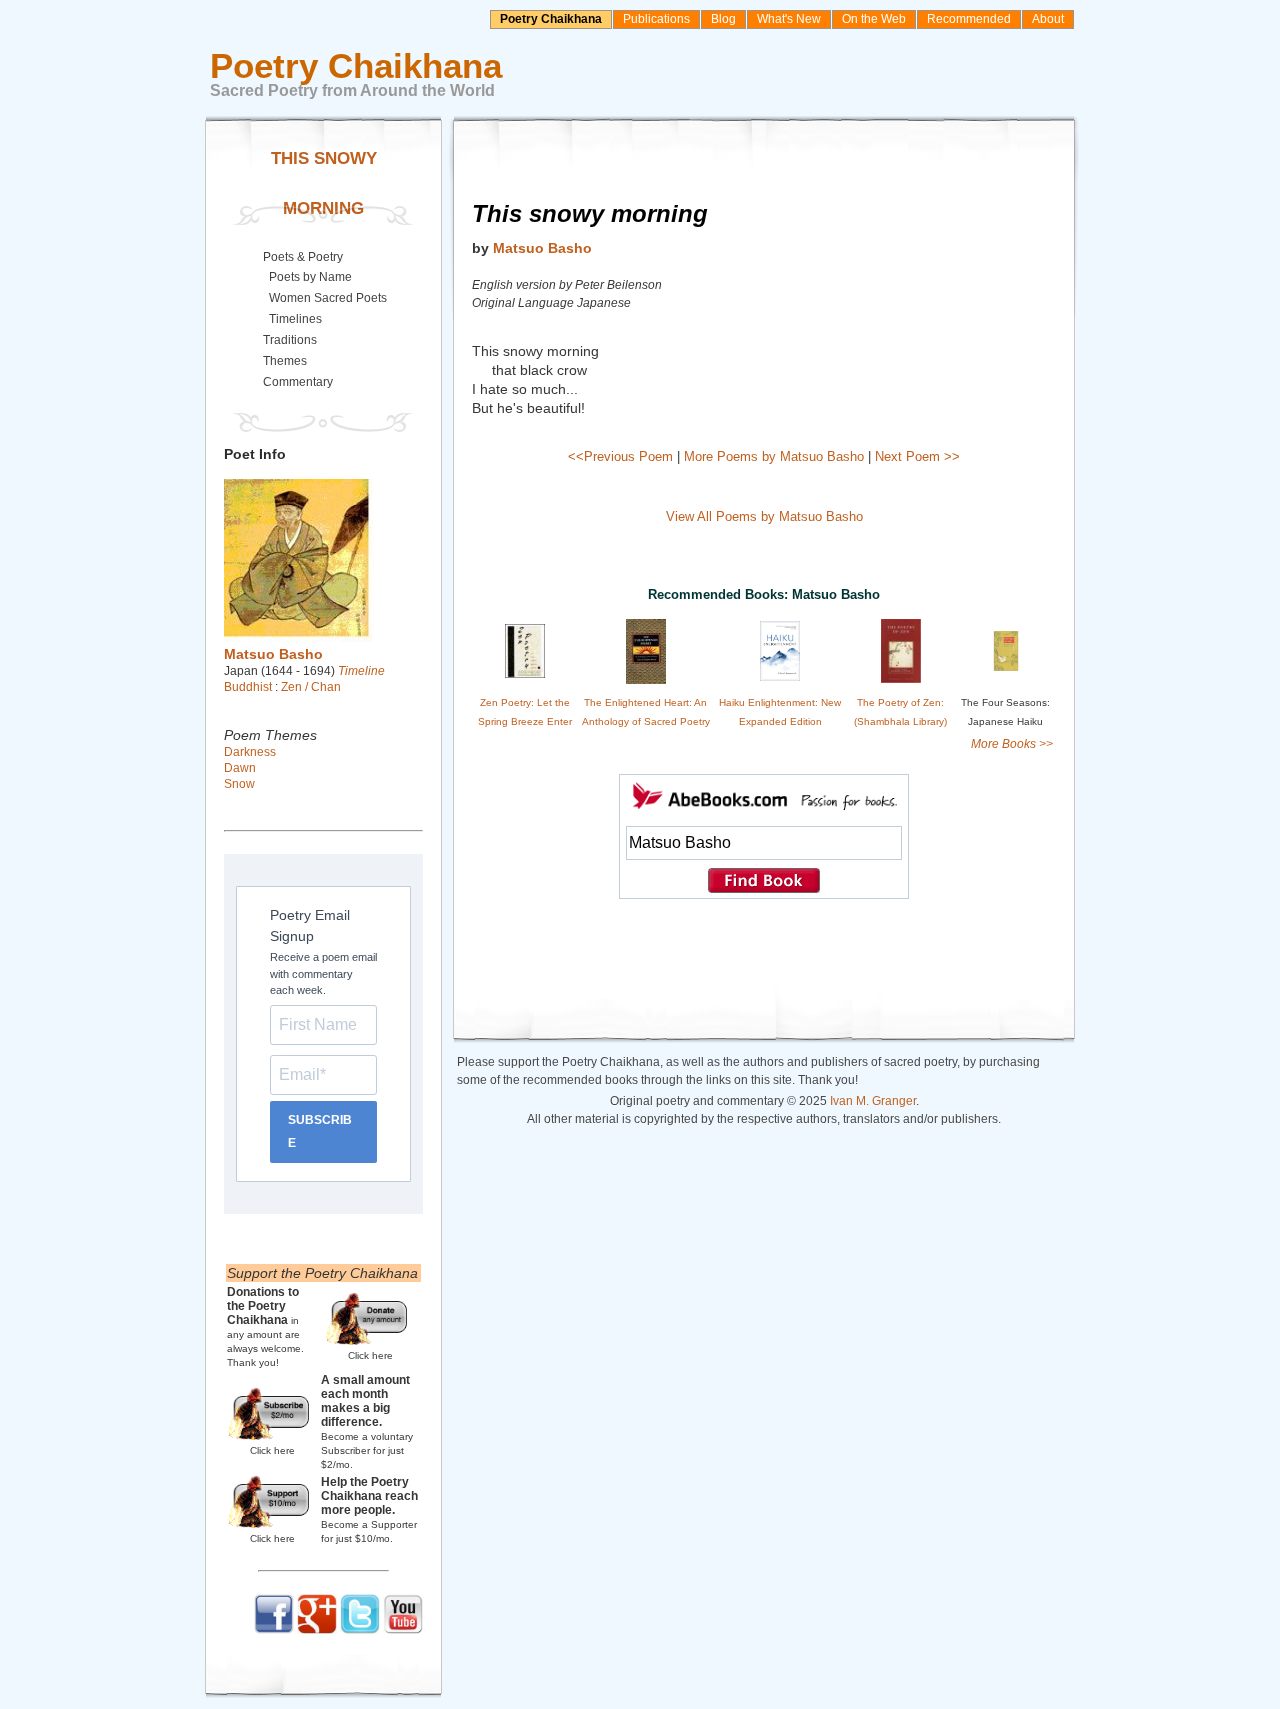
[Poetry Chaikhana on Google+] (317, 1630)
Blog (723, 19)
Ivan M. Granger (873, 1101)
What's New (789, 19)
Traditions (290, 340)
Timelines (295, 319)
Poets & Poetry (303, 257)
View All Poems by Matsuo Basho (764, 516)
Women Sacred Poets (328, 298)
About (1048, 19)
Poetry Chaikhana (551, 19)
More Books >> (1012, 744)
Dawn (240, 768)
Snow (239, 784)
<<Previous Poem (620, 456)
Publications (656, 19)
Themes (285, 361)
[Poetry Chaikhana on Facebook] (274, 1630)
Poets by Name (310, 277)
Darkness (250, 752)
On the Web (874, 19)
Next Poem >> (917, 456)
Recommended (969, 19)
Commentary (298, 382)
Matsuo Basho (542, 248)
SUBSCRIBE (320, 1131)
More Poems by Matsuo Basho (774, 456)
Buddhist (248, 687)
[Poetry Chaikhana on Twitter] (360, 1630)
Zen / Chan (311, 687)
